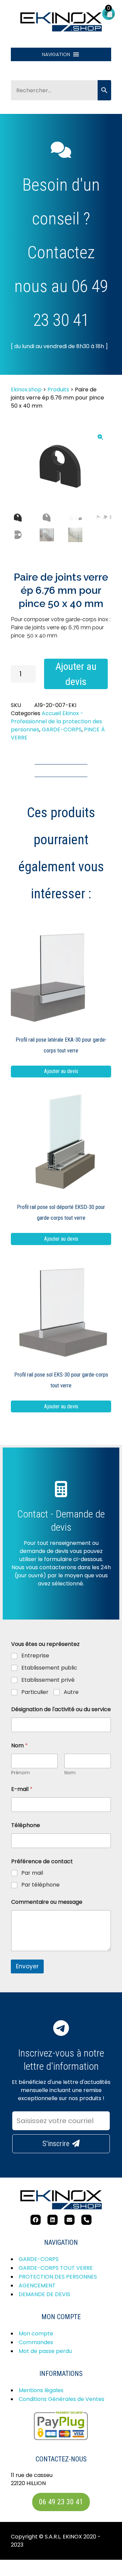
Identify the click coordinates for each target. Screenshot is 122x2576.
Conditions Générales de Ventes (62, 2399)
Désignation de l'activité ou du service (61, 1709)
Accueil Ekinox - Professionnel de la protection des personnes (56, 721)
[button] (56, 54)
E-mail (22, 1789)
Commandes (36, 2342)
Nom (70, 1773)
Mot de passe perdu (45, 2351)
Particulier (35, 1692)
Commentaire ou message (47, 1902)
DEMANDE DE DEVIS (44, 2294)
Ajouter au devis (76, 674)
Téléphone (26, 1825)
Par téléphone (40, 1885)
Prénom (21, 1773)
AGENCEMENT (37, 2286)
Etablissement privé (48, 1680)
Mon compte (36, 2334)
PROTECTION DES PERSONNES (58, 2277)
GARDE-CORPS (62, 730)
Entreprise (35, 1656)
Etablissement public (49, 1668)
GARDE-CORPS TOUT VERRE (56, 2268)
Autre (71, 1692)
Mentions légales (41, 2390)
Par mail (32, 1873)
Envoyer (27, 1966)
